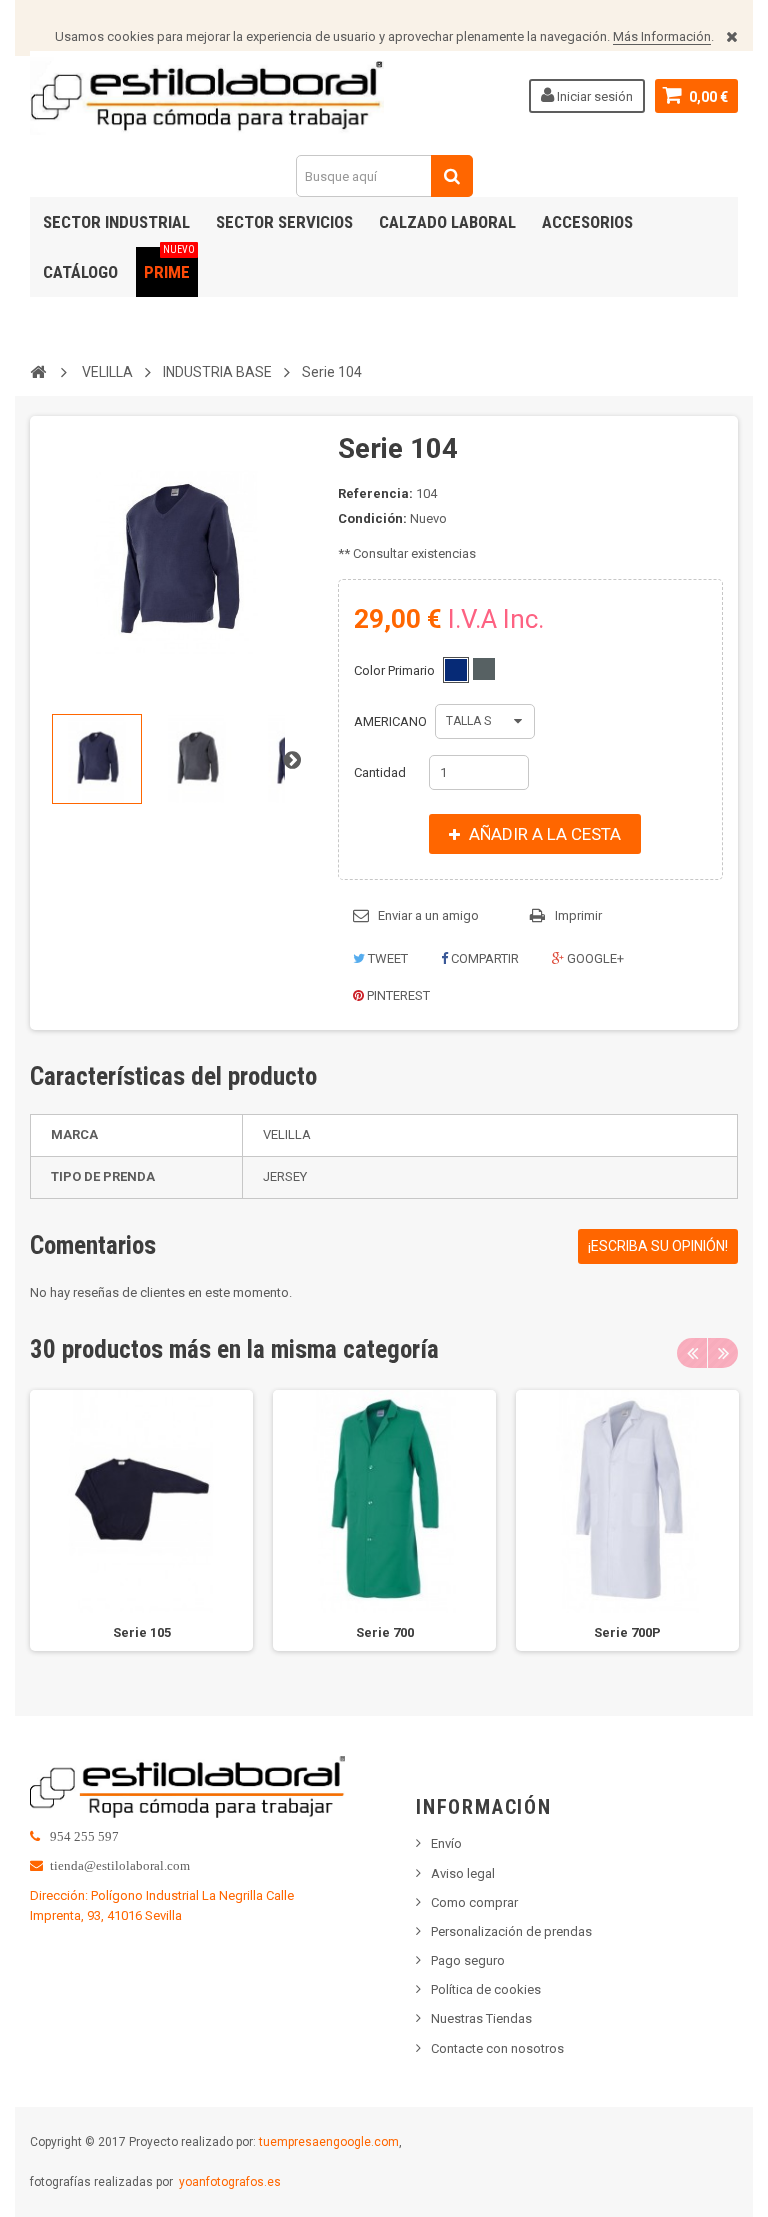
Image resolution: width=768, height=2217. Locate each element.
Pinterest (397, 995)
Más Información (662, 36)
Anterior (46, 759)
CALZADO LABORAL (447, 222)
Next (723, 1353)
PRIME (169, 264)
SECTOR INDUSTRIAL (116, 222)
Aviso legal (463, 1873)
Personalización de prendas (511, 1931)
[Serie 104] (97, 759)
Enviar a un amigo (428, 915)
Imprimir (578, 915)
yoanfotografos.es (230, 2182)
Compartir (483, 958)
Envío (446, 1843)
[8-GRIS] (484, 669)
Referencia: (375, 493)
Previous (692, 1353)
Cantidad (380, 772)
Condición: (372, 518)
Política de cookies (486, 1989)
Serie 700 (385, 1632)
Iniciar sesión (593, 96)
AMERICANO (392, 721)
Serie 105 (142, 1632)
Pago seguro (468, 1960)
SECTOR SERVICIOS (284, 222)
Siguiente (292, 759)
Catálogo (80, 272)
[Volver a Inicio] (38, 371)
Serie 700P (627, 1632)
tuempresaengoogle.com (329, 2142)
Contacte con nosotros (497, 2048)
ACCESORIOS (587, 222)
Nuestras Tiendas (481, 2018)
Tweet (386, 958)
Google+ (594, 958)
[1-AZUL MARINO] (456, 670)
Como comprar (474, 1902)
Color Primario (396, 670)
